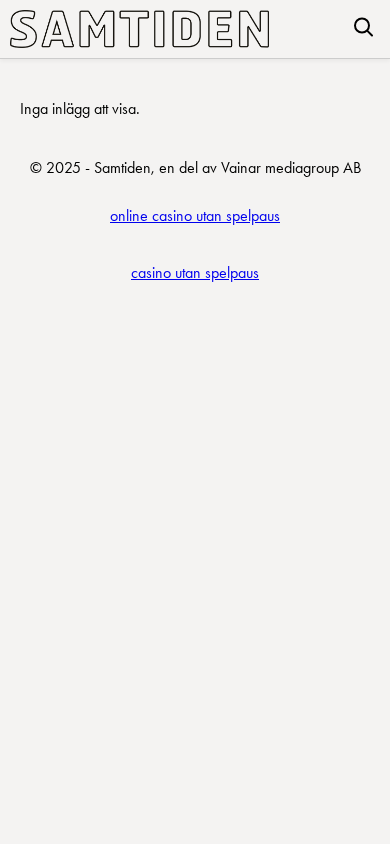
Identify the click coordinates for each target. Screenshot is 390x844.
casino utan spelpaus (195, 272)
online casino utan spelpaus (195, 215)
